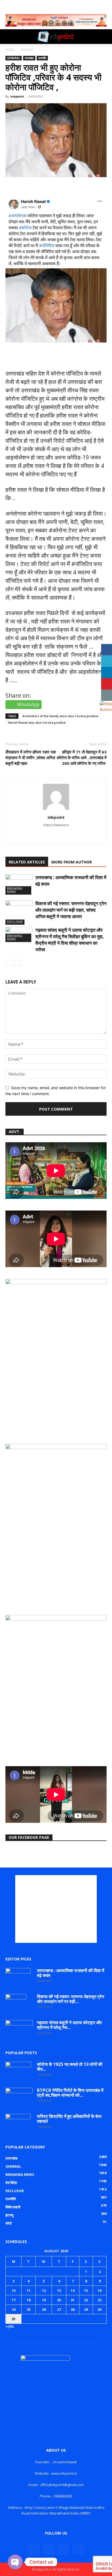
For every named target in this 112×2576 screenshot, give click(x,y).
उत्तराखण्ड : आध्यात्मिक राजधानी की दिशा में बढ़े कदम (71, 1973)
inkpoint (17, 96)
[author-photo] (56, 810)
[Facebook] (34, 2549)
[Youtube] (68, 836)
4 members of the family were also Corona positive (60, 716)
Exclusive (15, 922)
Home (10, 49)
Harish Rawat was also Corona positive (37, 722)
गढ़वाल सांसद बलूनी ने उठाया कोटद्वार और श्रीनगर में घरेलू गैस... (69, 2025)
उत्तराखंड (29, 58)
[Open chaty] (15, 2562)
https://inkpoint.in (56, 825)
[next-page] (18, 963)
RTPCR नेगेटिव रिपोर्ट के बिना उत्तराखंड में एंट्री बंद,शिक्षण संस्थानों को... (70, 2093)
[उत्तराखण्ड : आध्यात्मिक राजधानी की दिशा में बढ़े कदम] (19, 884)
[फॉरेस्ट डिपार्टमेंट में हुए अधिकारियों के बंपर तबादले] (18, 2123)
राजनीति (42, 58)
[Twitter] (56, 836)
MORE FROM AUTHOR (72, 862)
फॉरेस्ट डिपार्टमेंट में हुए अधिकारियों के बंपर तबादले (69, 2119)
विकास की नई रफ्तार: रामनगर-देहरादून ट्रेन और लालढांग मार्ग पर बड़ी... (71, 1999)
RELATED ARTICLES (27, 862)
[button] (9, 37)
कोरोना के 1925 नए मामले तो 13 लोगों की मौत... (70, 2067)
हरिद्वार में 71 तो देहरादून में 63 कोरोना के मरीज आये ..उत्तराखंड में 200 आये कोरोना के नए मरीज (82, 758)
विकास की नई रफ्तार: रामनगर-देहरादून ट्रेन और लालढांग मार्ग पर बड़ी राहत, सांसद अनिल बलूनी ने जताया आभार (71, 910)
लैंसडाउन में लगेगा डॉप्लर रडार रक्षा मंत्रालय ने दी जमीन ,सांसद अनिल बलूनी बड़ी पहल (31, 758)
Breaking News (15, 890)
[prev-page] (9, 963)
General (27, 49)
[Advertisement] (56, 1909)
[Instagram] (45, 836)
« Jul (10, 2326)
